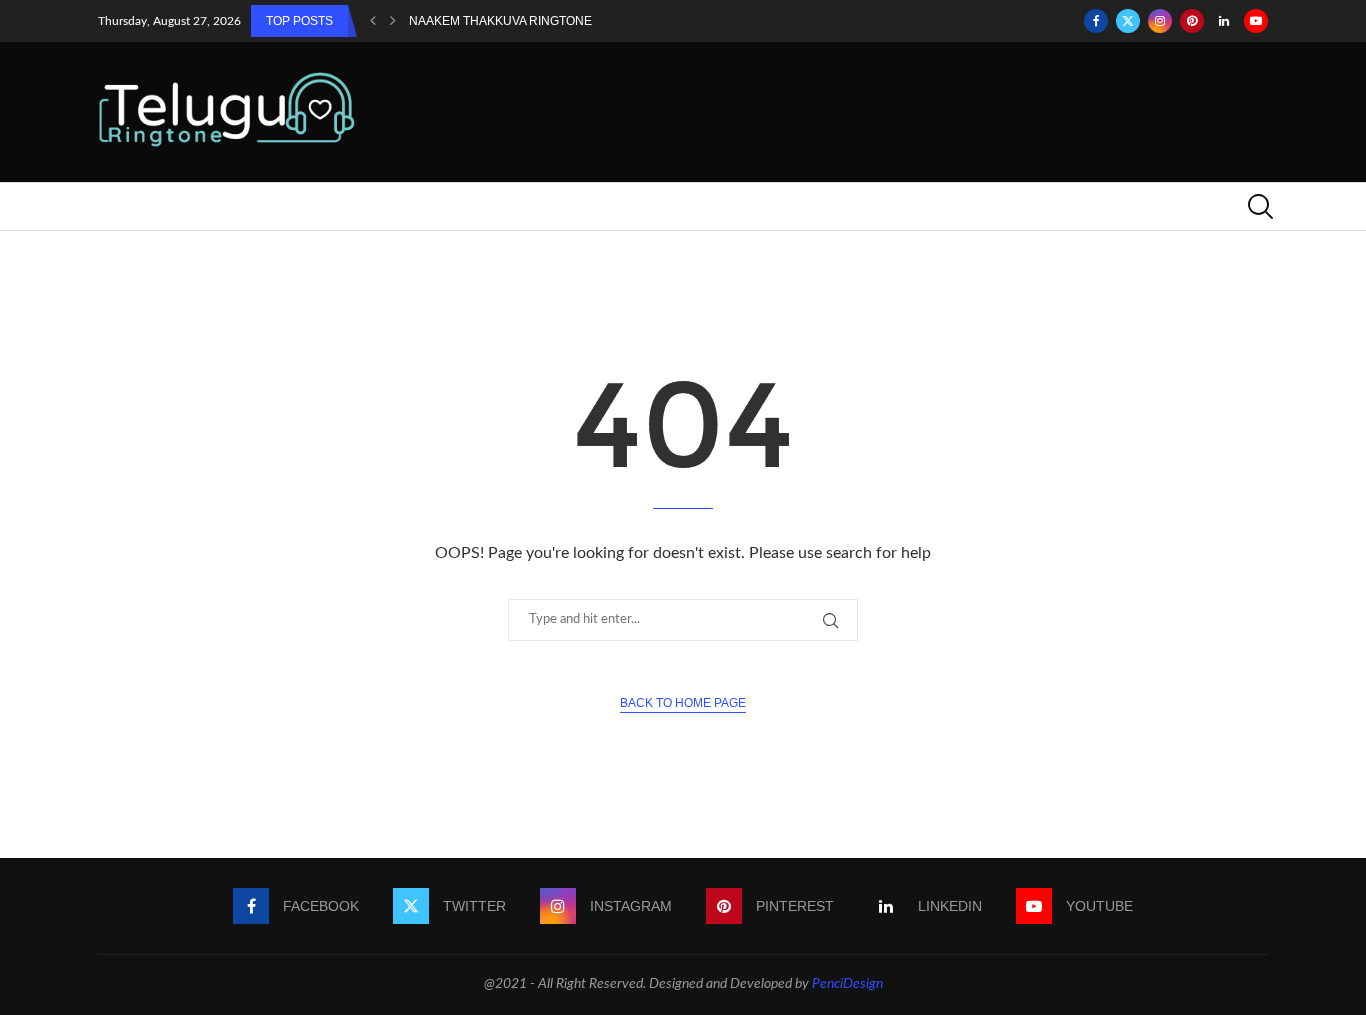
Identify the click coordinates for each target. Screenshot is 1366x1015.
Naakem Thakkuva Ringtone (500, 21)
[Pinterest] (1192, 21)
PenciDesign (847, 984)
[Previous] (373, 21)
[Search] (1258, 206)
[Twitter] (1128, 21)
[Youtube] (1256, 21)
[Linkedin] (1224, 21)
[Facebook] (1096, 21)
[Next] (393, 21)
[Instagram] (1160, 21)
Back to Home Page (683, 703)
